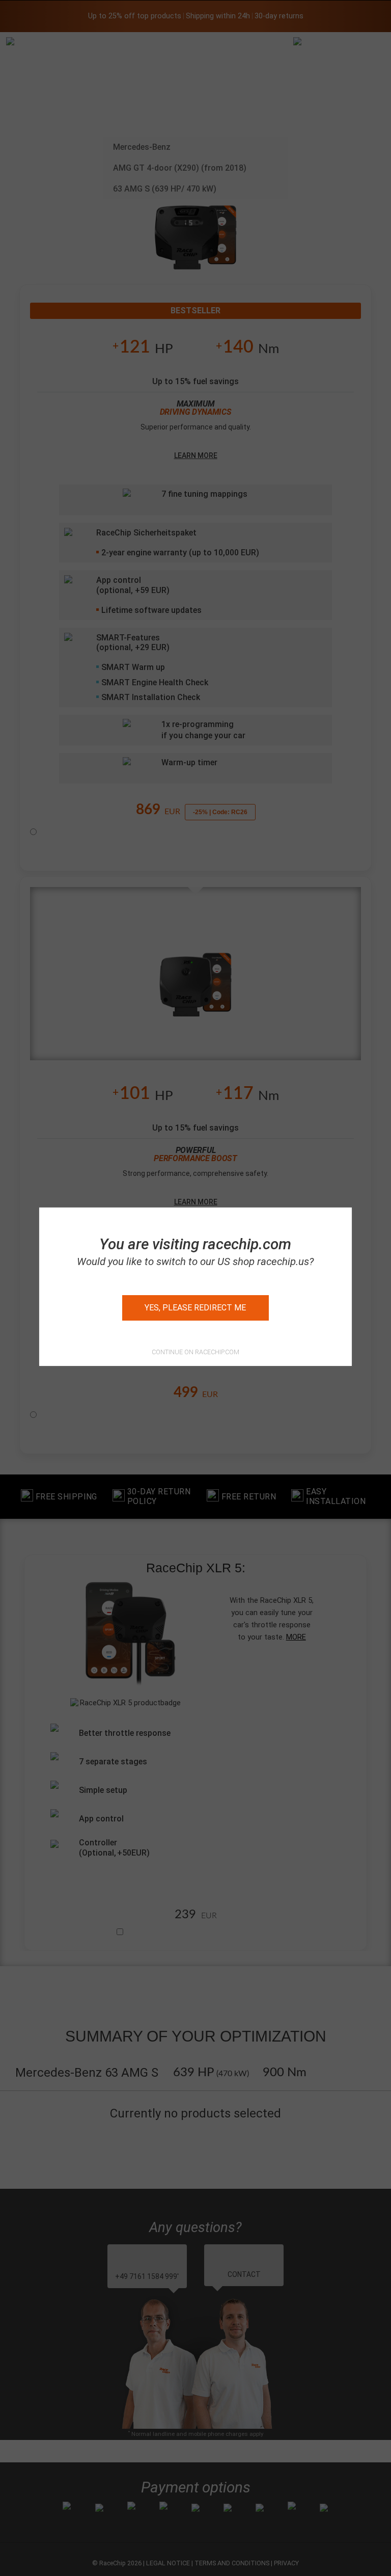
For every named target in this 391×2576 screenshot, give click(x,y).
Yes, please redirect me (195, 1308)
